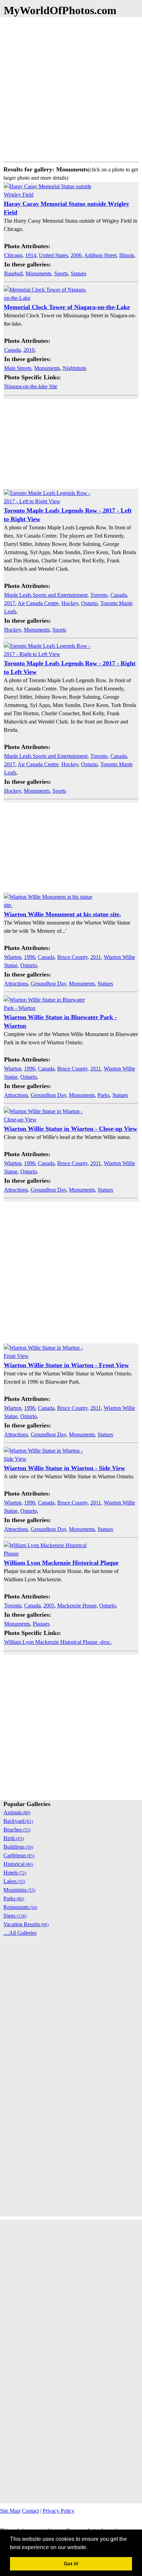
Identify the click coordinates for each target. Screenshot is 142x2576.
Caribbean (19, 1855)
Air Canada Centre (38, 603)
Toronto (99, 595)
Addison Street (100, 255)
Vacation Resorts (26, 1924)
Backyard (18, 1821)
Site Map (10, 2511)
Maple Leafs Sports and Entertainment (46, 595)
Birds (14, 1838)
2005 (49, 1606)
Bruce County (72, 957)
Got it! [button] (71, 2564)
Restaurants (20, 1907)
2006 (76, 255)
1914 (31, 255)
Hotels (15, 1873)
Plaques (41, 1624)
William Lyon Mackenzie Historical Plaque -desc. (58, 1642)
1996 (30, 957)
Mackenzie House (77, 1606)
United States (53, 255)
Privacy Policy (59, 2511)
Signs (15, 1916)
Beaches (17, 1830)
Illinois (127, 255)
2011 (96, 957)
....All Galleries (20, 1933)
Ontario (89, 603)
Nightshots (74, 368)
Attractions (16, 984)
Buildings (18, 1847)
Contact (31, 2511)
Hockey (70, 603)
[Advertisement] (71, 88)
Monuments (38, 273)
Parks (104, 1095)
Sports (61, 273)
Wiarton (13, 957)
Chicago (13, 255)
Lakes (14, 1881)
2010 (29, 350)
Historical (18, 1864)
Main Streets (18, 368)
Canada (12, 350)
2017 (10, 603)
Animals (17, 1812)
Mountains (19, 1890)
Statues (78, 273)
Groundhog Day (48, 984)
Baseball (13, 273)
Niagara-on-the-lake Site (31, 386)
